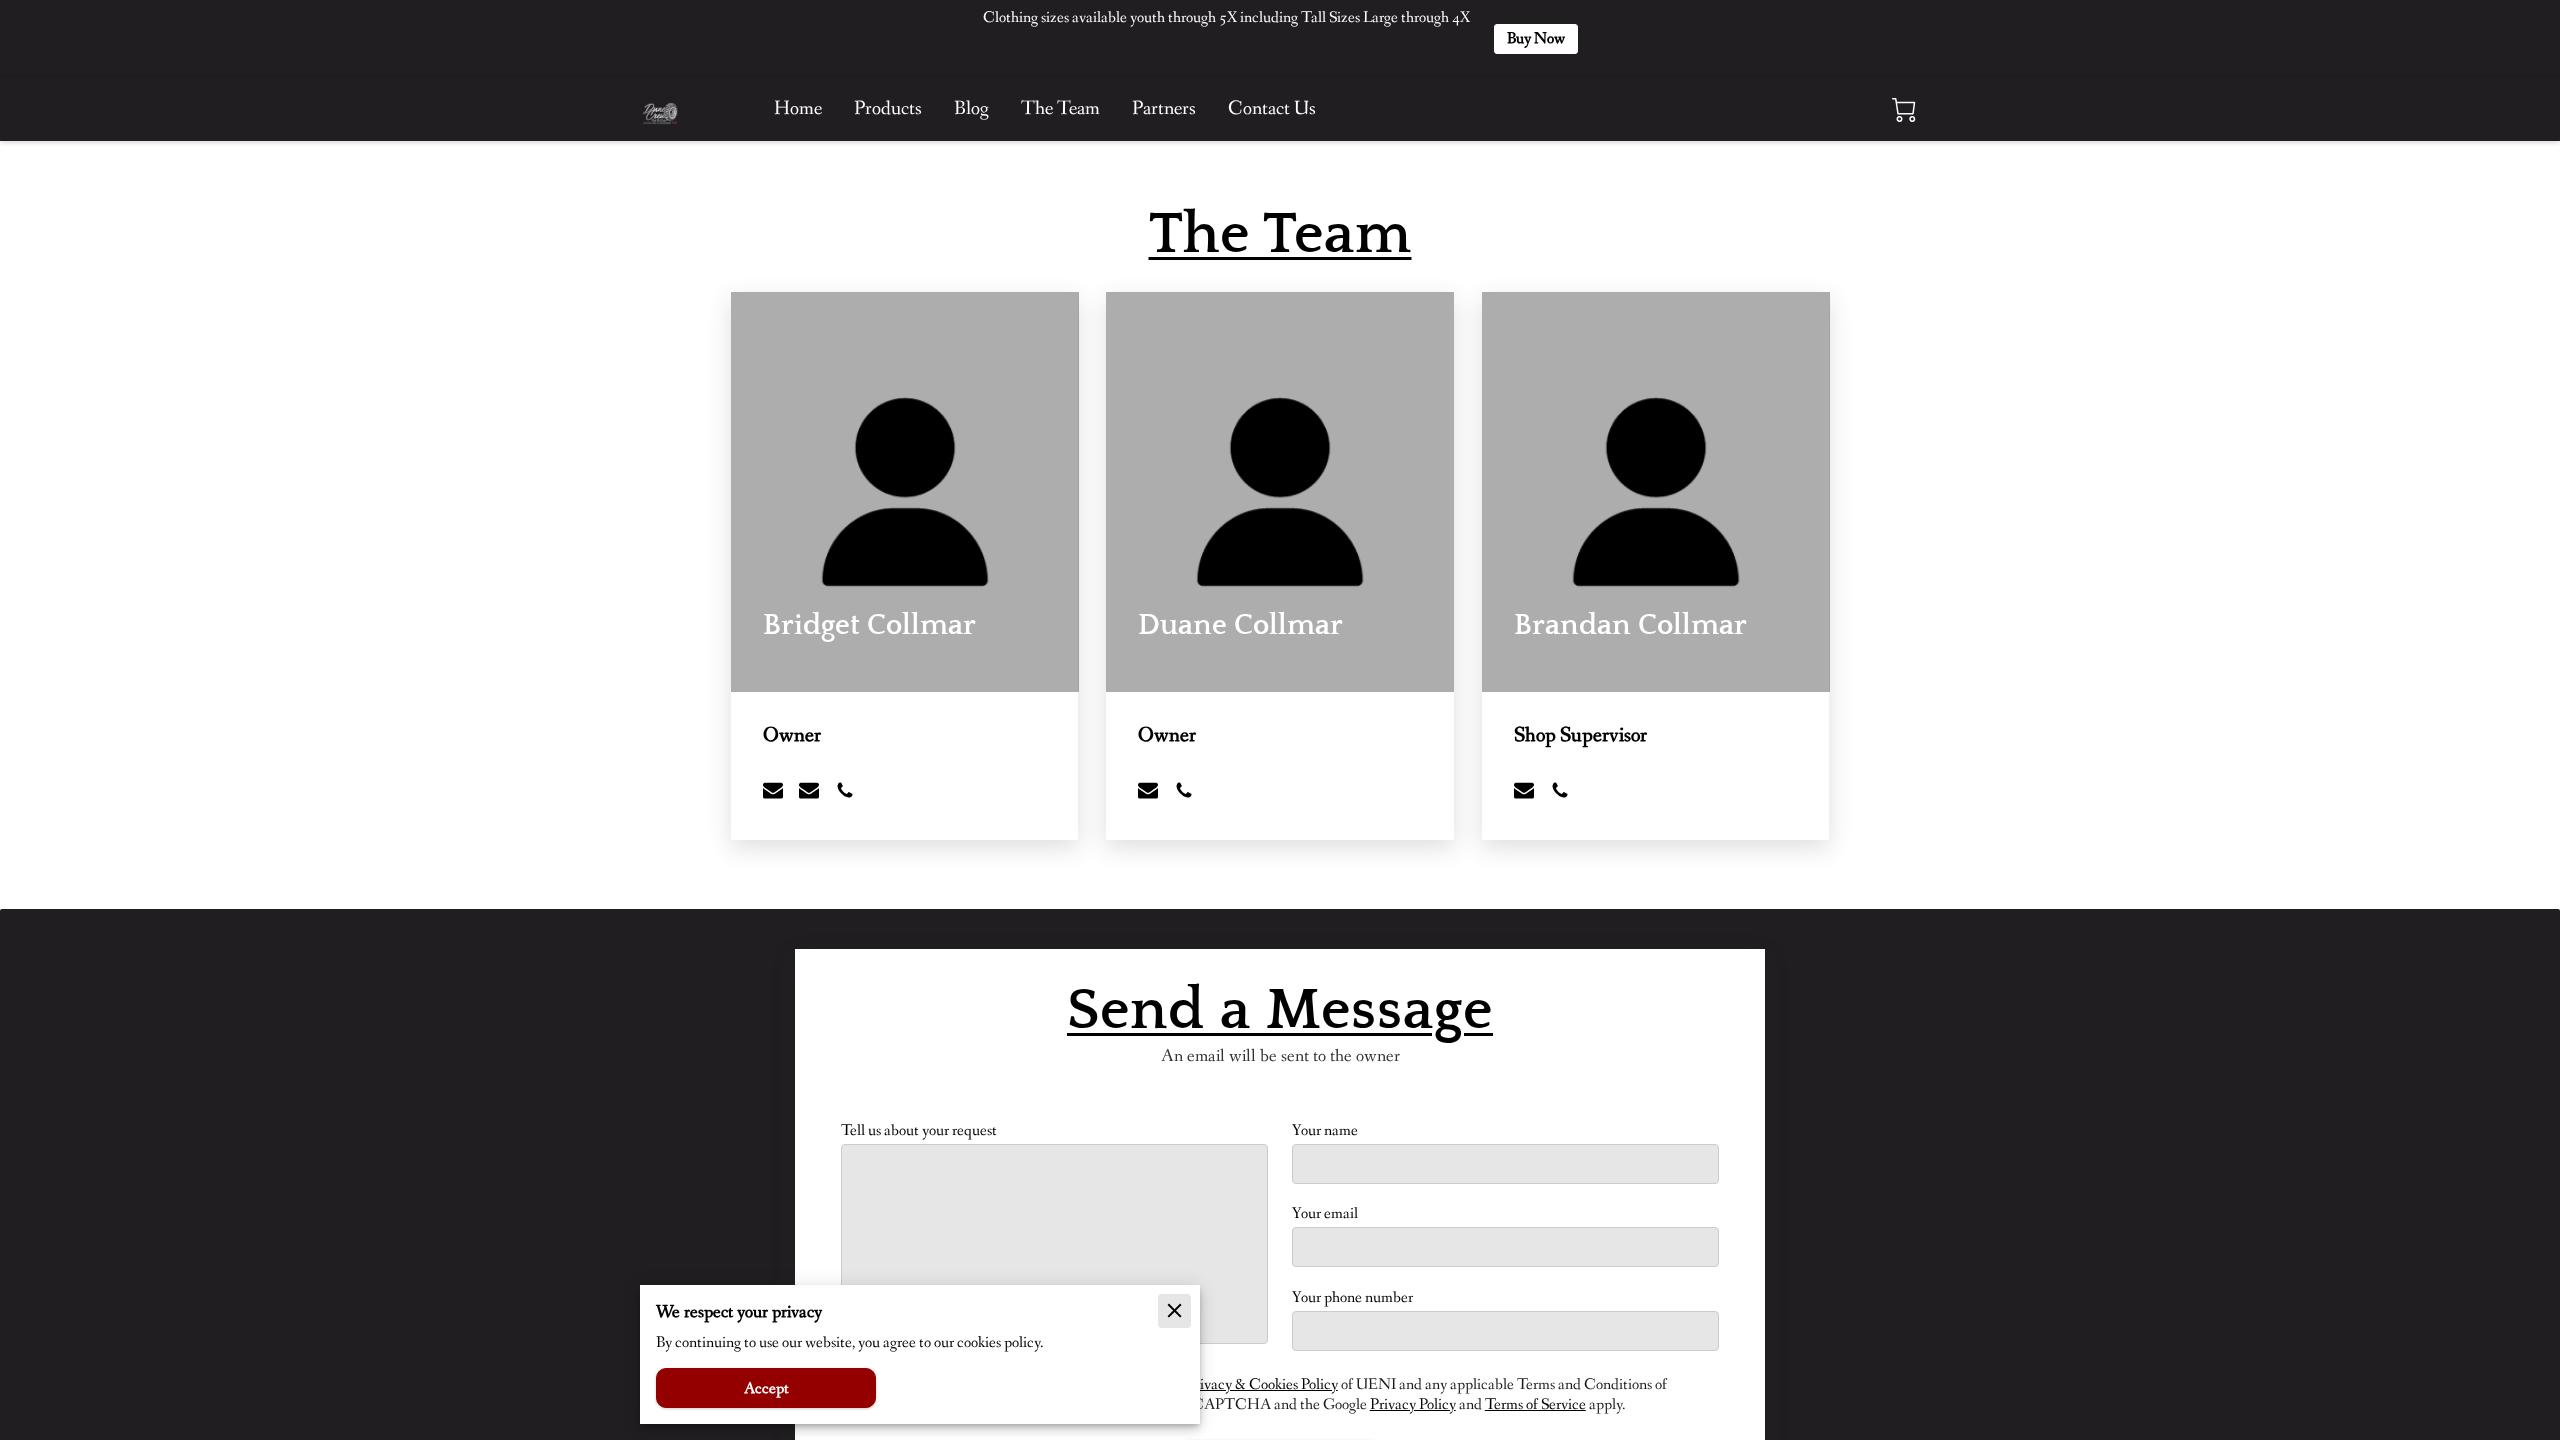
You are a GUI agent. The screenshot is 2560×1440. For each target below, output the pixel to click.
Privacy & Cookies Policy (1262, 1384)
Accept (766, 1388)
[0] (1904, 110)
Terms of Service (1535, 1404)
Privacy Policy (1413, 1404)
